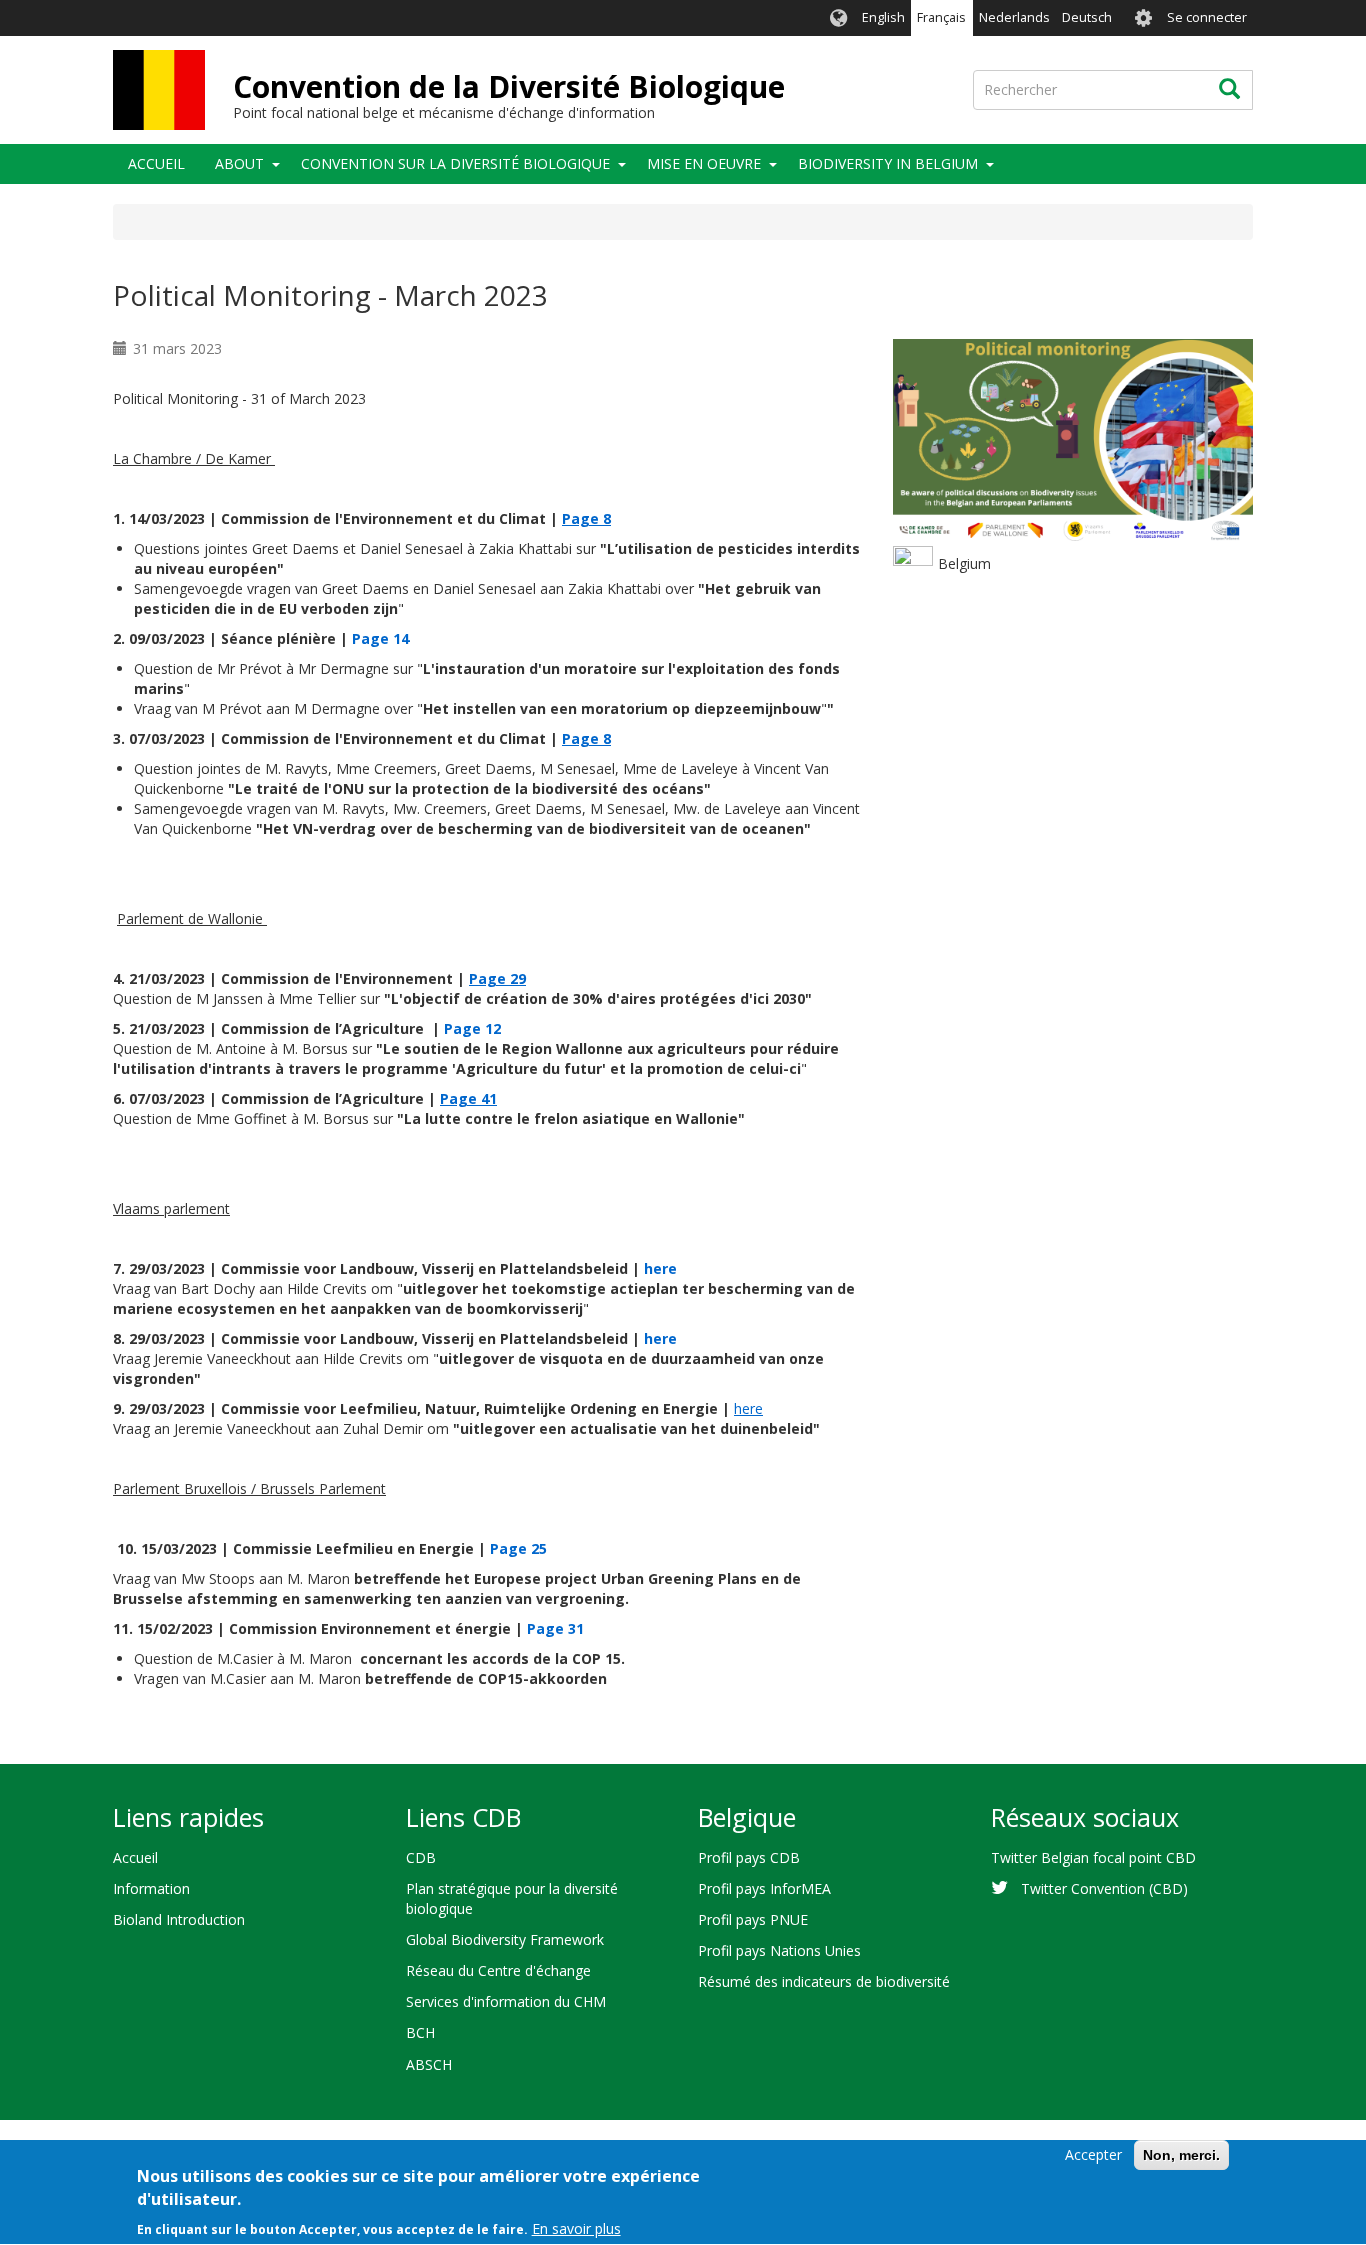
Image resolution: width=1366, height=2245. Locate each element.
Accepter (1093, 2154)
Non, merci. (1181, 2155)
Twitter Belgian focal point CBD (1093, 1857)
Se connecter (1207, 17)
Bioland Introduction (179, 1919)
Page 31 (555, 1628)
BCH (420, 2032)
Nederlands (1014, 17)
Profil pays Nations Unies (779, 1950)
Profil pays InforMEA (764, 1888)
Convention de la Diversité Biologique (509, 86)
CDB (421, 1857)
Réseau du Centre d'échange (498, 1970)
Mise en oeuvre (704, 163)
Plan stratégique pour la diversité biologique (512, 1898)
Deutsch (1087, 17)
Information (151, 1888)
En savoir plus (576, 2229)
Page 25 (518, 1548)
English (883, 17)
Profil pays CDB (749, 1857)
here (660, 1268)
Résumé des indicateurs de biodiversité (824, 1981)
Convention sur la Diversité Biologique (455, 163)
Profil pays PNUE (753, 1919)
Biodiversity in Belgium (888, 163)
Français (941, 17)
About (239, 163)
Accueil (156, 163)
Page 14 (380, 638)
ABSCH (429, 2064)
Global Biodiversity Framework (505, 1939)
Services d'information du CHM (506, 2001)
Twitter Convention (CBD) (1104, 1888)
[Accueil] (159, 90)
